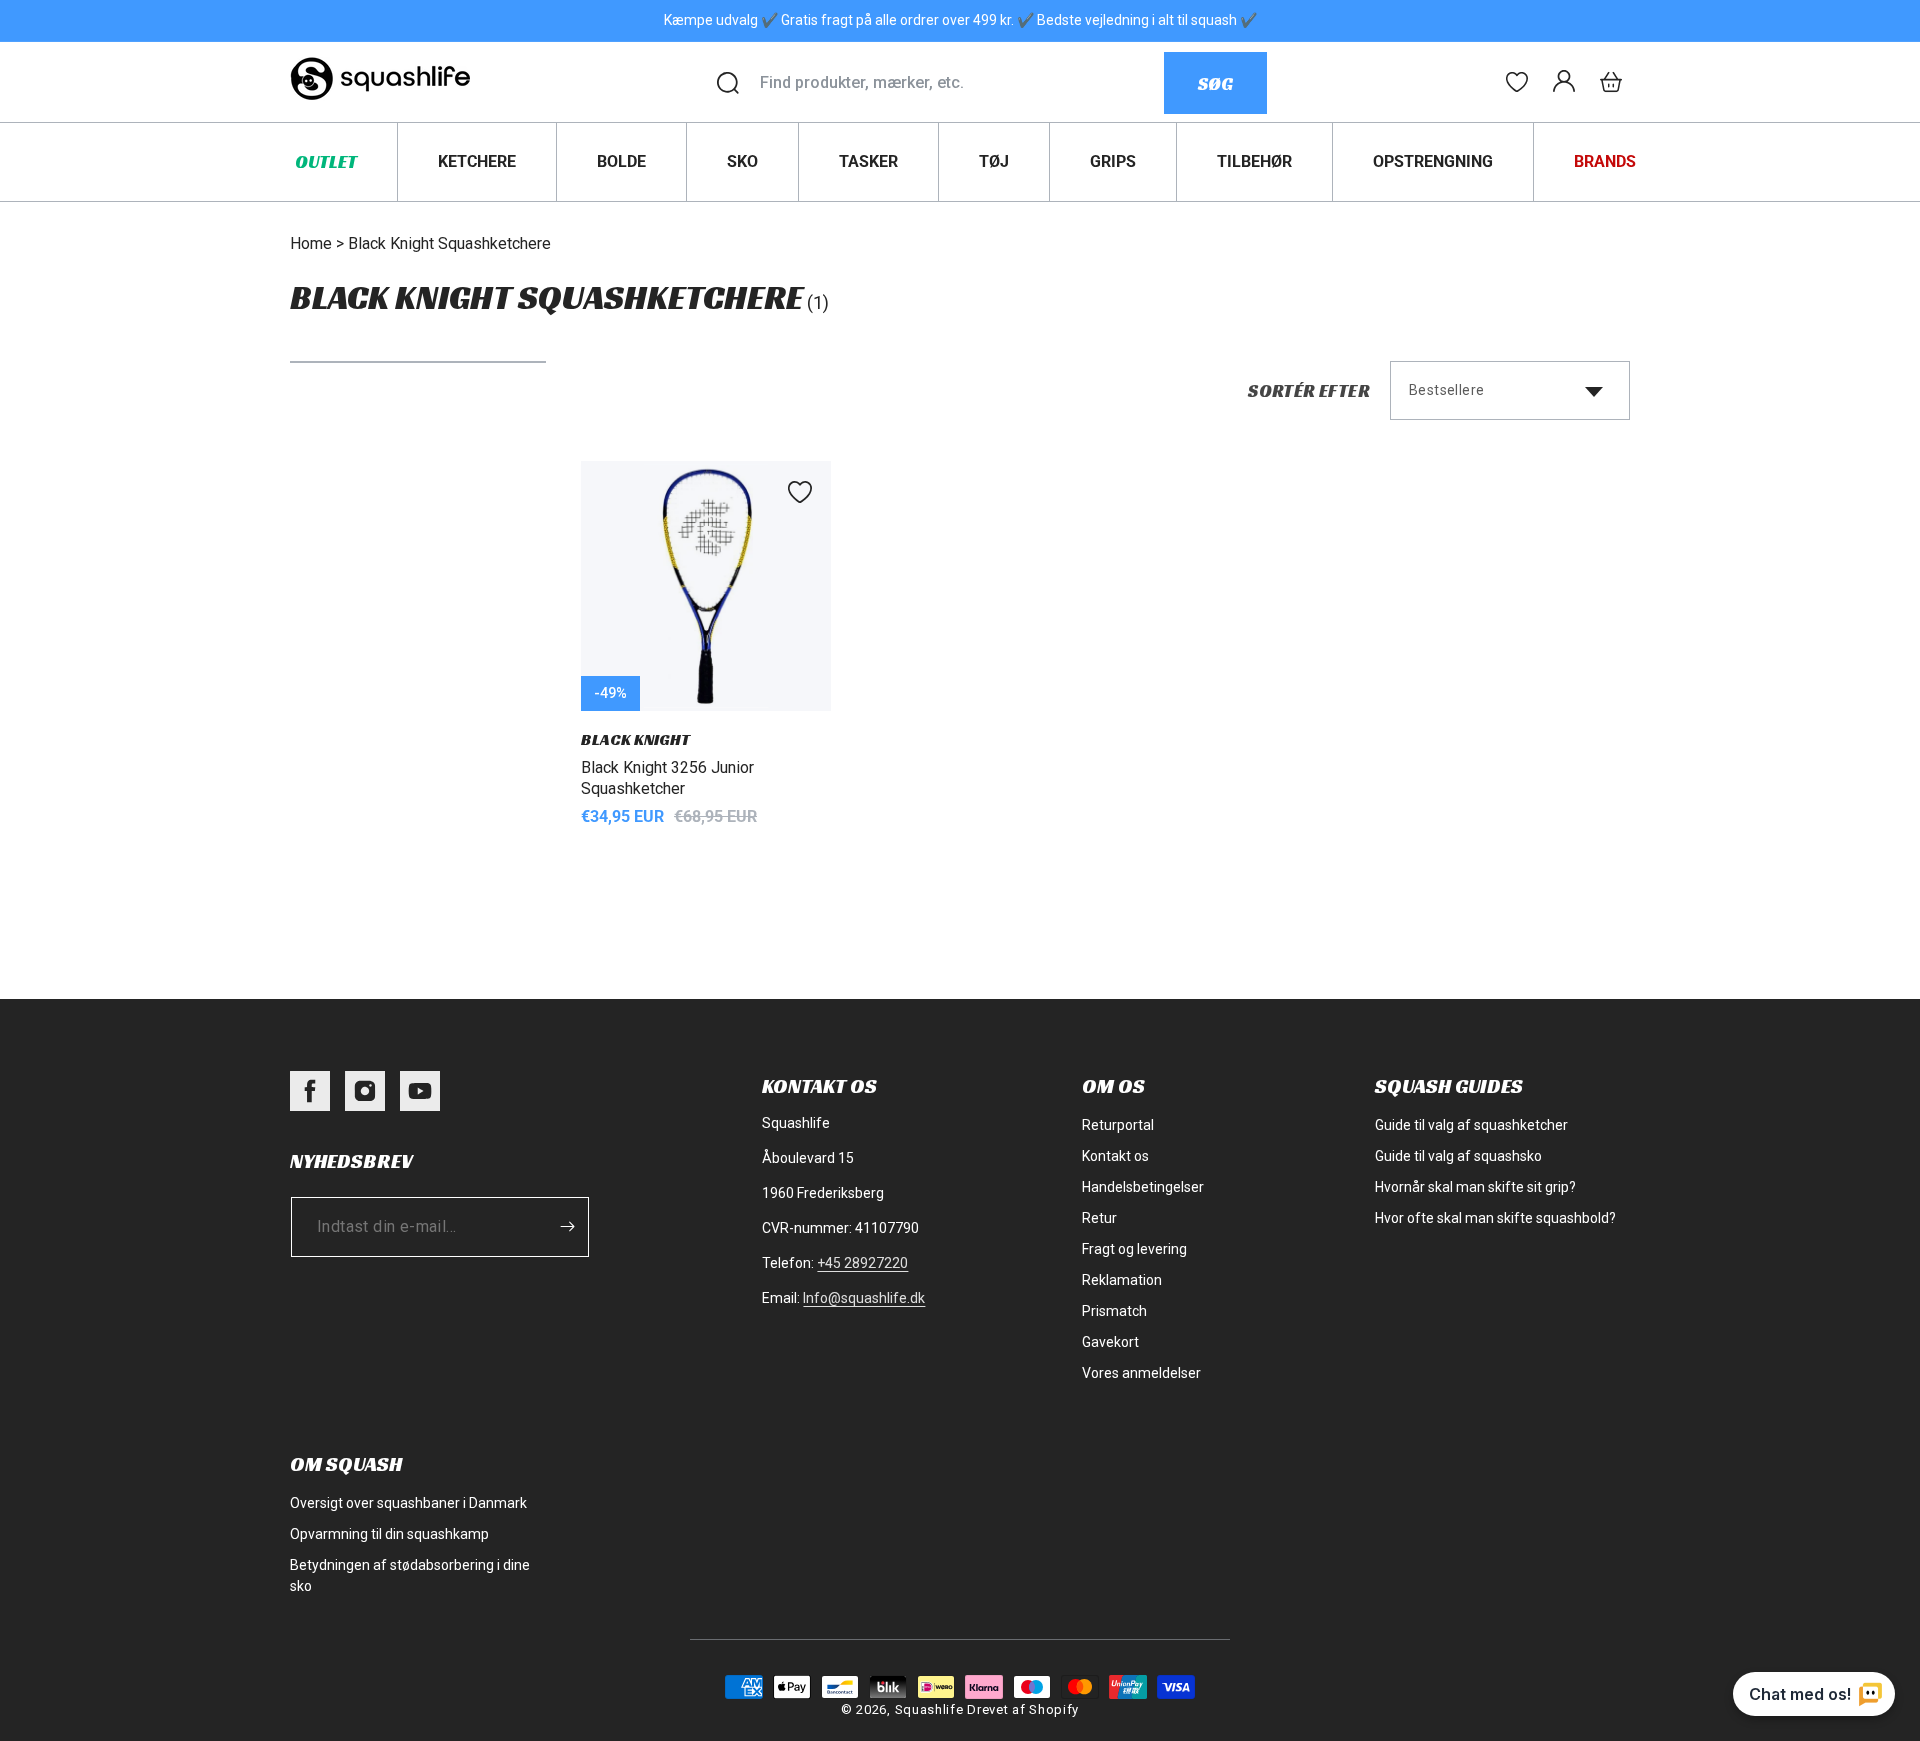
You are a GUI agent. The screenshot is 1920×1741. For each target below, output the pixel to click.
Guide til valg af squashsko (1458, 1156)
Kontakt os (1115, 1156)
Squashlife (929, 1709)
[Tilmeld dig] (567, 1227)
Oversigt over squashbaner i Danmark (408, 1503)
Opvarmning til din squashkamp (389, 1534)
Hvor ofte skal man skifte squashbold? (1495, 1218)
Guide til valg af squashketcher (1471, 1125)
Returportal (1118, 1125)
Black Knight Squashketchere (449, 243)
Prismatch (1114, 1311)
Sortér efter (1309, 390)
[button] (1611, 82)
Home (311, 243)
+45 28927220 (862, 1263)
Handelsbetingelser (1143, 1187)
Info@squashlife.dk (864, 1298)
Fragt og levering (1134, 1249)
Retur (1099, 1218)
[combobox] (961, 83)
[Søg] (728, 83)
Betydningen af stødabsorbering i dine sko (410, 1575)
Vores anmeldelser (1141, 1373)
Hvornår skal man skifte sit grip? (1475, 1187)
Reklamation (1122, 1280)
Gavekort (1110, 1342)
